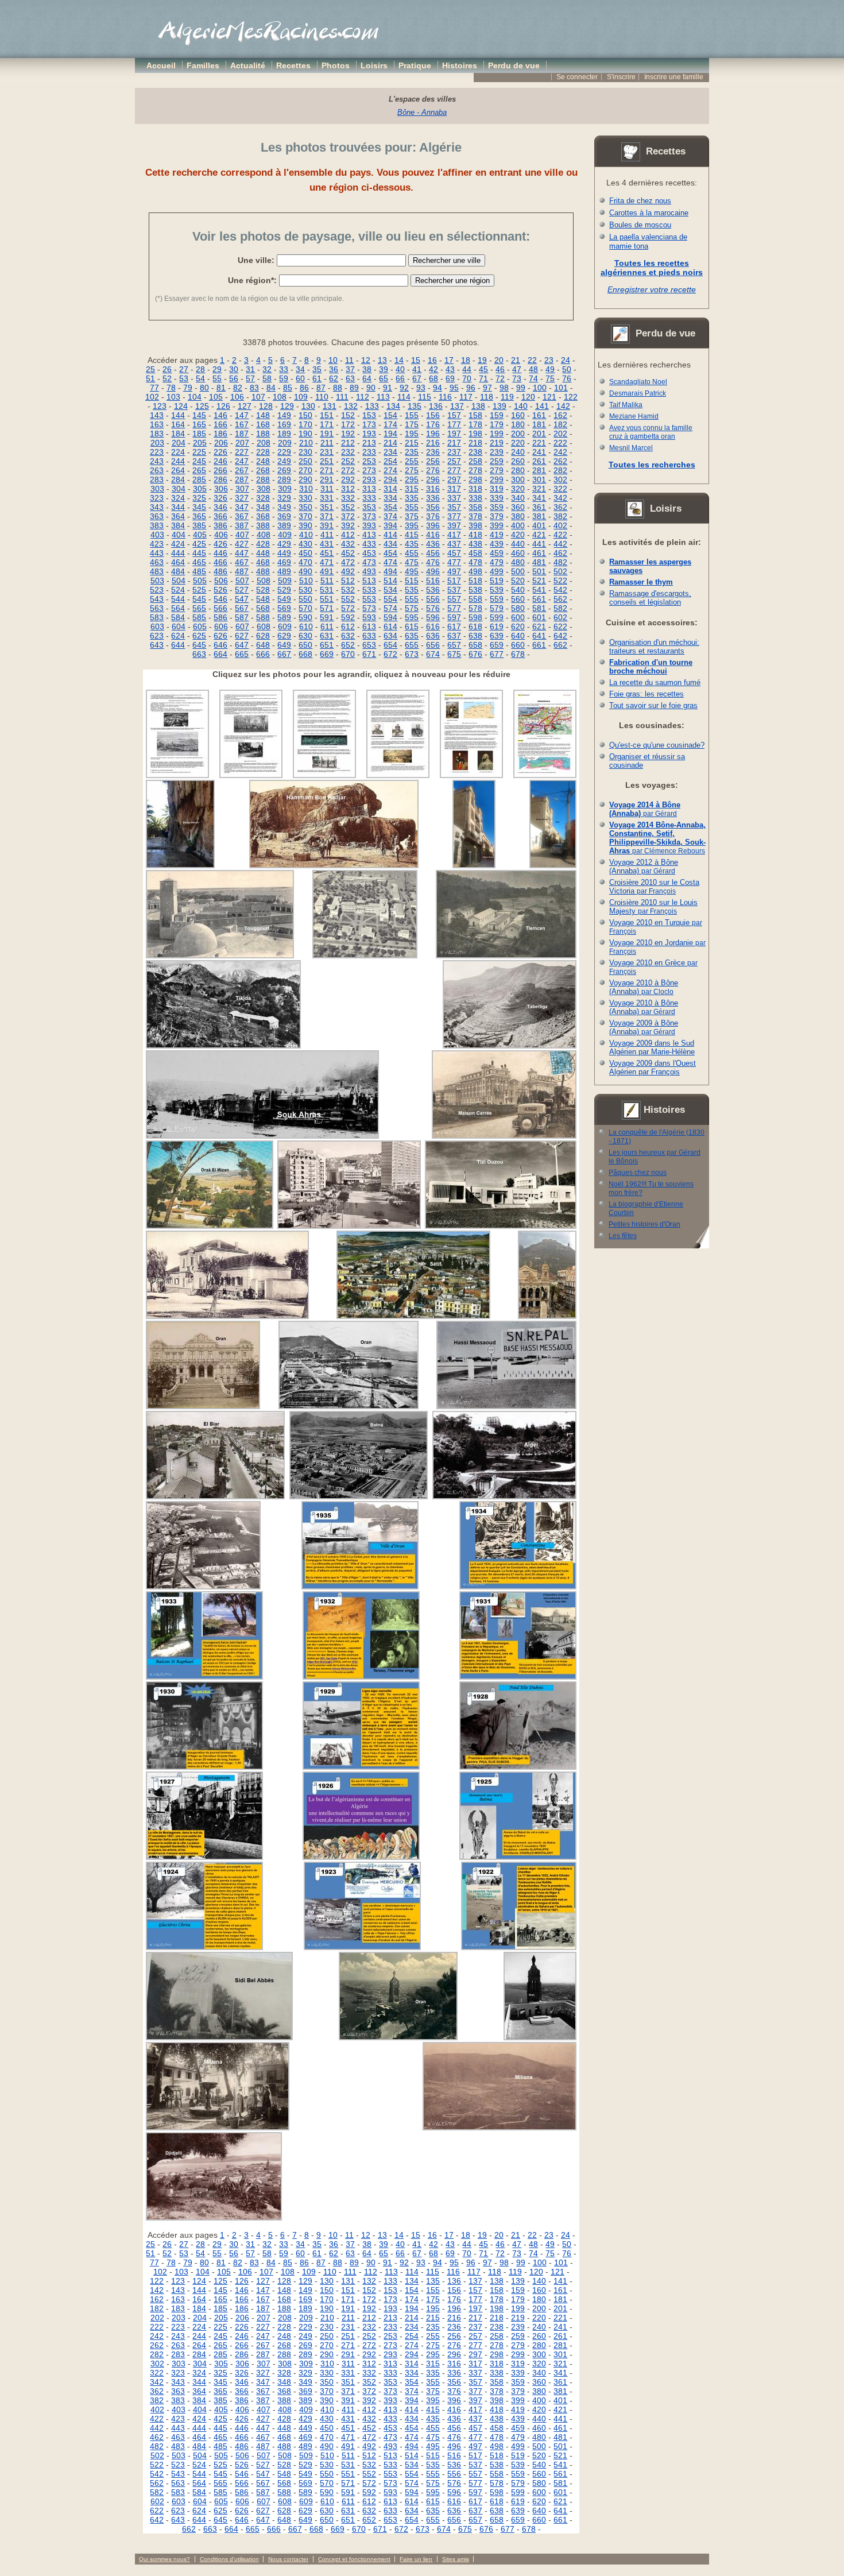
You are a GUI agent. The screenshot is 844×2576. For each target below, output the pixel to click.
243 (157, 461)
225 (199, 452)
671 (369, 654)
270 (305, 470)
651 (327, 645)
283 (157, 479)
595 (412, 617)
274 (390, 470)
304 (179, 489)
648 (263, 645)
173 (369, 424)
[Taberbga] (510, 1046)
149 (284, 415)
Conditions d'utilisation (229, 2559)
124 (181, 406)
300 (518, 479)
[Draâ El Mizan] (210, 1226)
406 (221, 535)
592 (348, 617)
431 (327, 544)
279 (497, 470)
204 (179, 443)
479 (497, 562)
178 (475, 424)
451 (327, 553)
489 (284, 571)
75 (550, 378)
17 (449, 360)
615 (412, 626)
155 (412, 415)
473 (369, 562)
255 (412, 461)
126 (223, 406)
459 (497, 553)
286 (220, 479)
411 (327, 535)
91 (388, 388)
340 (518, 498)
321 (539, 489)
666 (263, 654)
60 (300, 378)
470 (305, 562)
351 (327, 507)
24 (566, 360)
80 (204, 388)
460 (518, 553)
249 (284, 461)
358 (475, 507)
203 (157, 443)
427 (242, 544)
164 (178, 424)
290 (305, 479)
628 (263, 636)
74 (533, 378)
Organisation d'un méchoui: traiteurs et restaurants (654, 647)
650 (305, 645)
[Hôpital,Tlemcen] (365, 956)
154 (390, 415)
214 (390, 443)
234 (390, 452)
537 (454, 590)
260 (518, 461)
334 (390, 498)
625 (199, 636)
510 (306, 581)
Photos (336, 65)
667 (284, 654)
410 (306, 535)
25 (150, 369)
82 (238, 388)
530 (305, 590)
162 (560, 415)
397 (454, 525)
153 (369, 415)
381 (539, 516)
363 (157, 516)
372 (348, 516)
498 (475, 571)
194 (390, 434)
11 (349, 360)
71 (483, 378)
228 (263, 452)
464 (178, 562)
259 (497, 461)
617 (454, 626)
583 (157, 617)
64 (367, 378)
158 (475, 415)
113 (383, 397)
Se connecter (577, 77)
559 (497, 599)
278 (475, 470)
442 (560, 544)
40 (400, 369)
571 (327, 608)
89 (354, 388)
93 (421, 388)
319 (497, 489)
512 (348, 581)
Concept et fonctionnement (354, 2559)
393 (369, 525)
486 (220, 571)
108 (280, 397)
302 (560, 479)
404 (179, 535)
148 (263, 415)
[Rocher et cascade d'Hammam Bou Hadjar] (334, 865)
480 (518, 562)
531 (327, 590)
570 (305, 608)
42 (433, 369)
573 (369, 608)
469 (284, 562)
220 (518, 443)
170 (305, 424)
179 (497, 424)
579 (497, 608)
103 (173, 397)
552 (348, 599)
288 (263, 479)
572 (348, 608)
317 (454, 489)
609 (285, 626)
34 (300, 369)
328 (263, 498)
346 (220, 507)
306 (221, 489)
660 (518, 645)
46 (500, 369)
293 (369, 479)
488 (263, 571)
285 (199, 479)
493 (369, 571)
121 (549, 397)
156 (433, 415)
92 (404, 388)
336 (433, 498)
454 (390, 553)
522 (560, 581)
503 (157, 581)
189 (284, 434)
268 (263, 470)
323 (157, 498)
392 (348, 525)
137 (457, 406)
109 (301, 397)
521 (539, 581)
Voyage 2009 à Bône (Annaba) (644, 1027)
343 (157, 507)
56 (234, 378)
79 (188, 388)
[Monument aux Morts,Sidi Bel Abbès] (219, 2037)
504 (179, 581)
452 (348, 553)
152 (348, 415)
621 (539, 626)
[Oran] (547, 1316)
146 (220, 415)
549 (284, 599)
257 (454, 461)
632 (348, 636)
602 (560, 617)
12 (366, 360)
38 (367, 369)
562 (560, 599)
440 (518, 544)
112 (363, 397)
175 (412, 424)
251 (327, 461)
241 (539, 452)
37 (350, 369)
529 (284, 590)
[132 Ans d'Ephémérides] (360, 1587)
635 (412, 636)
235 (412, 452)
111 (342, 397)
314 (390, 489)
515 (412, 581)
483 (157, 571)
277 (454, 470)
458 (475, 553)
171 (327, 424)
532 (348, 590)
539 (497, 590)
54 (200, 378)
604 (179, 626)
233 (369, 452)
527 (242, 590)
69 (450, 378)
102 (152, 397)
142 (563, 406)
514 (390, 581)
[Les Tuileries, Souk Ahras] (262, 1136)
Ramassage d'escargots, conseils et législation (650, 598)
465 (199, 562)
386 (220, 525)
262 (560, 461)
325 (199, 498)
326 (220, 498)
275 (412, 470)
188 (263, 434)
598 (475, 617)
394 (390, 525)
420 (518, 535)
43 (450, 369)
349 (284, 507)
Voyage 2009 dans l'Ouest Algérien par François (653, 1067)
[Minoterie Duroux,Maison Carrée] (504, 1136)
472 (348, 562)
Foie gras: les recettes (646, 694)
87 (321, 388)
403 (157, 535)
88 (338, 388)
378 (475, 516)
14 (399, 360)
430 (305, 544)
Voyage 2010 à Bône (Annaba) (644, 987)
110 (322, 397)
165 (199, 424)
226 (220, 452)
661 (539, 645)
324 (178, 498)
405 (200, 535)
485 (199, 571)
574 (390, 608)
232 (348, 452)
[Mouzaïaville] (545, 775)
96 (471, 388)
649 (284, 645)
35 (317, 369)
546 (220, 599)
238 (475, 452)
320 (518, 489)
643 (157, 645)
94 (438, 388)
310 (306, 489)
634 (390, 636)
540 (518, 590)
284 (178, 479)
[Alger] (349, 1226)
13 (382, 360)
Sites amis (456, 2559)
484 (178, 571)
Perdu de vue (514, 65)
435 (412, 544)
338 (475, 498)
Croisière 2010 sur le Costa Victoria (654, 887)
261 (539, 461)
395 (412, 525)
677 (497, 654)
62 (334, 378)
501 (539, 571)
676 (475, 654)
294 (390, 479)
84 (271, 388)
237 (454, 452)
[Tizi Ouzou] (501, 1226)
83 (254, 388)
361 (539, 507)
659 (497, 645)
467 (242, 562)
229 (284, 452)
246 (220, 461)
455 (412, 553)
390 (305, 525)
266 (220, 470)
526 (220, 590)
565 (199, 608)
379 (497, 516)
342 (560, 498)
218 (475, 443)
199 (497, 434)
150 (305, 415)
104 (195, 397)
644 (178, 645)
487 (242, 571)
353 (369, 507)
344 (178, 507)
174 (390, 424)
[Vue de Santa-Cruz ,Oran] (398, 2037)
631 (327, 636)
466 (220, 562)
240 (518, 452)
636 (433, 636)
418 (475, 535)
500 (518, 571)
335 (412, 498)
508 (264, 581)
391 (327, 525)
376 (433, 516)
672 (390, 654)
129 (287, 406)
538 (475, 590)
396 (433, 525)
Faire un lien (416, 2559)
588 (263, 617)
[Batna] (359, 1496)
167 (242, 424)
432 (348, 544)
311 (327, 489)
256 (433, 461)
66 (400, 378)
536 (433, 590)
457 (454, 553)
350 (305, 507)
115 (425, 397)
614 (390, 626)
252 (348, 461)
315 (412, 489)
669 (327, 654)
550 (305, 599)
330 (305, 498)
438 (475, 544)
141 (542, 406)
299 (497, 479)
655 (412, 645)
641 (539, 636)
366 (220, 516)
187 (242, 434)
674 (433, 654)
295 (412, 479)
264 (178, 470)
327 (242, 498)
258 (475, 461)
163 (157, 424)
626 (220, 636)
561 (539, 599)
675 (454, 654)
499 (497, 571)
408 (264, 535)
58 (267, 378)
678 (518, 654)
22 (532, 360)
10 (333, 360)
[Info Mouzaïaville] (177, 775)
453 (369, 553)
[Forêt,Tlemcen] (506, 956)
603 (157, 626)
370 (305, 516)
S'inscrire (621, 77)
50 (567, 369)
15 (416, 360)
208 (264, 443)
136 (436, 406)
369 (284, 516)
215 (412, 443)
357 (454, 507)
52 (167, 378)
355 (412, 507)
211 (327, 443)
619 (497, 626)
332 (348, 498)
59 (284, 378)
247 (242, 461)
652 (348, 645)
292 (348, 479)
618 (475, 626)
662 (560, 645)
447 (242, 553)
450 (305, 553)
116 (445, 397)
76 (567, 378)
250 (305, 461)
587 (242, 617)
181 (539, 424)
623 (157, 636)
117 (466, 397)
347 (242, 507)
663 (199, 654)
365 (199, 516)
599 (497, 617)
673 (412, 654)
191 (327, 434)
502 (560, 571)
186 (220, 434)
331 (327, 498)
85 (288, 388)
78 (171, 388)
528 (263, 590)
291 (327, 479)
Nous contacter (288, 2559)
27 (184, 369)
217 (454, 443)
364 (178, 516)
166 (220, 424)
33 (284, 369)
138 (478, 406)
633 (369, 636)
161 (539, 415)
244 (178, 461)
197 (454, 434)
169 (284, 424)
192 (348, 434)
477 (454, 562)
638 (475, 636)
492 (348, 571)
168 (263, 424)
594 (390, 617)
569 (284, 608)
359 (497, 507)
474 (390, 562)
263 (157, 470)
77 (154, 388)
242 (560, 452)
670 (348, 654)
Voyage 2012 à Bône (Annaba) (644, 867)
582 (560, 608)
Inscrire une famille (674, 77)
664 (220, 654)
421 (539, 535)
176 (433, 424)
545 (199, 599)
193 (369, 434)
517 (454, 581)
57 (250, 378)
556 (433, 599)
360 (518, 507)
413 (369, 535)
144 (178, 415)
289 (284, 479)
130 (308, 406)
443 (157, 553)
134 (393, 406)
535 (412, 590)
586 (220, 617)
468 (263, 562)
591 (327, 617)
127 (245, 406)
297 (454, 479)
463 (157, 562)
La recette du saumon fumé (655, 682)
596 (433, 617)
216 (433, 443)
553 (369, 599)
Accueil (161, 65)
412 (348, 535)
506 (221, 581)
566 (220, 608)
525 (199, 590)
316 (433, 489)
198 (475, 434)
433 (369, 544)
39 (384, 369)
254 (390, 461)
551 (327, 599)
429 (284, 544)
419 (497, 535)
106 (237, 397)
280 (518, 470)
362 (560, 507)
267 (242, 470)
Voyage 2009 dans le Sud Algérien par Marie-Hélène (652, 1047)
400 (518, 525)
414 (390, 535)
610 (306, 626)
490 (305, 571)
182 (560, 424)
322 (560, 489)
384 (178, 525)
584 (178, 617)
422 (560, 535)
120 (528, 397)
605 (200, 626)
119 (507, 397)
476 (433, 562)
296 (433, 479)
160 (518, 415)
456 (433, 553)
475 (412, 562)
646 (220, 645)
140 (521, 406)
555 (412, 599)
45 (483, 369)
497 (454, 571)
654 (390, 645)
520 (518, 581)
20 (499, 360)
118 (487, 397)
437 (454, 544)
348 (263, 507)
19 (482, 360)
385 (199, 525)
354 (390, 507)
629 (284, 636)
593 (369, 617)
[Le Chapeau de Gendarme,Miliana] (500, 2128)
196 (433, 434)
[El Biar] (215, 1496)
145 (199, 415)
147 (242, 415)
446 (220, 553)
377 (454, 516)
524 (178, 590)
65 (384, 378)
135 (415, 406)
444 (178, 553)
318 (475, 489)
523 (157, 590)
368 (263, 516)
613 (369, 626)
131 (330, 406)
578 (475, 608)
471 (327, 562)
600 (518, 617)
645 (199, 645)
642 (560, 636)
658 (475, 645)
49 (550, 369)
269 (284, 470)
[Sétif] (413, 1316)
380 (518, 516)
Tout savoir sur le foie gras (653, 705)
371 (327, 516)
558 (475, 599)
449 (284, 553)
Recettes (293, 65)
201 (539, 434)
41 (417, 369)
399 (497, 525)
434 (390, 544)
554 (390, 599)
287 (242, 479)
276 (433, 470)
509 (285, 581)
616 (433, 626)
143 (157, 415)
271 (327, 470)
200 (518, 434)
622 (560, 626)
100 (540, 388)
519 (497, 581)
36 (334, 369)
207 (242, 443)
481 (539, 562)
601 (539, 617)
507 (242, 581)
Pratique (415, 65)
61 (317, 378)
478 (475, 562)
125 (202, 406)
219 (497, 443)
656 (433, 645)
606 (221, 626)
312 (348, 489)
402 (560, 525)
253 (369, 461)
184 (178, 434)
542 (560, 590)
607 (242, 626)
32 (267, 369)
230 (305, 452)
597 (454, 617)
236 (433, 452)
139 (500, 406)
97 (487, 388)
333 (369, 498)
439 (497, 544)
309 (285, 489)
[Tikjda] (223, 1046)
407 (242, 535)
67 (417, 378)
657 (454, 645)
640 (518, 636)
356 (433, 507)
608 (264, 626)
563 (157, 608)
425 (199, 544)
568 (263, 608)
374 (390, 516)
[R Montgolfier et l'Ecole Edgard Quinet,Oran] (474, 865)
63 (350, 378)
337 (454, 498)
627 (242, 636)
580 (518, 608)
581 (539, 608)
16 (432, 360)
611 (327, 626)
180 (518, 424)
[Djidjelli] (214, 2218)
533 (369, 590)
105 (216, 397)
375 (412, 516)
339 (497, 498)
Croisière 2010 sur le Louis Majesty (653, 907)
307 (242, 489)
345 (199, 507)
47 (517, 369)
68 (433, 378)
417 (454, 535)
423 (157, 544)
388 (263, 525)
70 (467, 378)
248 (263, 461)
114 (404, 397)
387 (242, 525)
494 (390, 571)
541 (539, 590)
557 (454, 599)
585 (199, 617)
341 (539, 498)
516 (433, 581)
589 (284, 617)
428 (263, 544)
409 (285, 535)
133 (372, 406)
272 (348, 470)
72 (500, 378)
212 (348, 443)
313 (369, 489)
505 (200, 581)
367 (242, 516)
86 (304, 388)
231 (327, 452)
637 (454, 636)
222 (560, 443)
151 (327, 415)
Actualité (248, 65)
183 (157, 434)
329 (284, 498)
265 (199, 470)
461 (539, 553)
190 (305, 434)
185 (199, 434)
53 (184, 378)
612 (348, 626)
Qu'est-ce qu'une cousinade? (657, 745)
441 (539, 544)
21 (516, 360)
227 (242, 452)
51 (150, 378)
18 (466, 360)
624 (178, 636)
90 (371, 388)
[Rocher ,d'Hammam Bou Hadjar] (180, 865)
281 (539, 470)
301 (539, 479)
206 (221, 443)
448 (263, 553)
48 (533, 369)
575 (412, 608)
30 (234, 369)
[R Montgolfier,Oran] (553, 865)
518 (475, 581)
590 (305, 617)
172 (348, 424)
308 (264, 489)
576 (433, 608)
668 (305, 654)
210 (306, 443)
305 (200, 489)
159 (497, 415)
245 (199, 461)
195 (412, 434)
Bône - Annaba (422, 112)
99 (521, 388)
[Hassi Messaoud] (506, 1406)
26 (167, 369)
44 (467, 369)
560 (518, 599)
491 (327, 571)
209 (285, 443)
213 (369, 443)
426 (220, 544)
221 (539, 443)
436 (433, 544)
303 (157, 489)
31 (250, 369)
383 (157, 525)
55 (217, 378)
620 (518, 626)
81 (221, 388)
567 (242, 608)
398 (475, 525)
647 (242, 645)
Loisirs (374, 65)
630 (305, 636)
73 (517, 378)
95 (454, 388)
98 (504, 388)
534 (390, 590)
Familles (203, 65)
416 (433, 535)
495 (412, 571)
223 (157, 452)
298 (475, 479)
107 (258, 397)
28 (200, 369)
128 (266, 406)
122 (571, 397)
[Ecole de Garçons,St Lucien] (227, 1316)
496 (433, 571)
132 (351, 406)
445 (199, 553)
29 (217, 369)
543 (157, 599)
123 (160, 406)
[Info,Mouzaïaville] (251, 775)
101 (561, 388)
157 (454, 415)
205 (200, 443)
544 (178, 599)
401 (539, 525)
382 (560, 516)
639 (497, 636)
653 (369, 645)
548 (263, 599)
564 (178, 608)
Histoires (460, 65)
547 (242, 599)
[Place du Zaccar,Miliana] (218, 2128)
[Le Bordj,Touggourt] (220, 956)
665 (242, 654)
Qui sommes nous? (164, 2559)
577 (454, 608)
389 (284, 525)
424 (178, 544)
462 (560, 553)
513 (369, 581)
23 (549, 360)
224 (178, 452)
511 (327, 581)
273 (369, 470)
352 (348, 507)
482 (560, 562)
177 (454, 424)
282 (560, 470)
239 (497, 452)
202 (560, 434)
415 (412, 535)
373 (369, 516)
